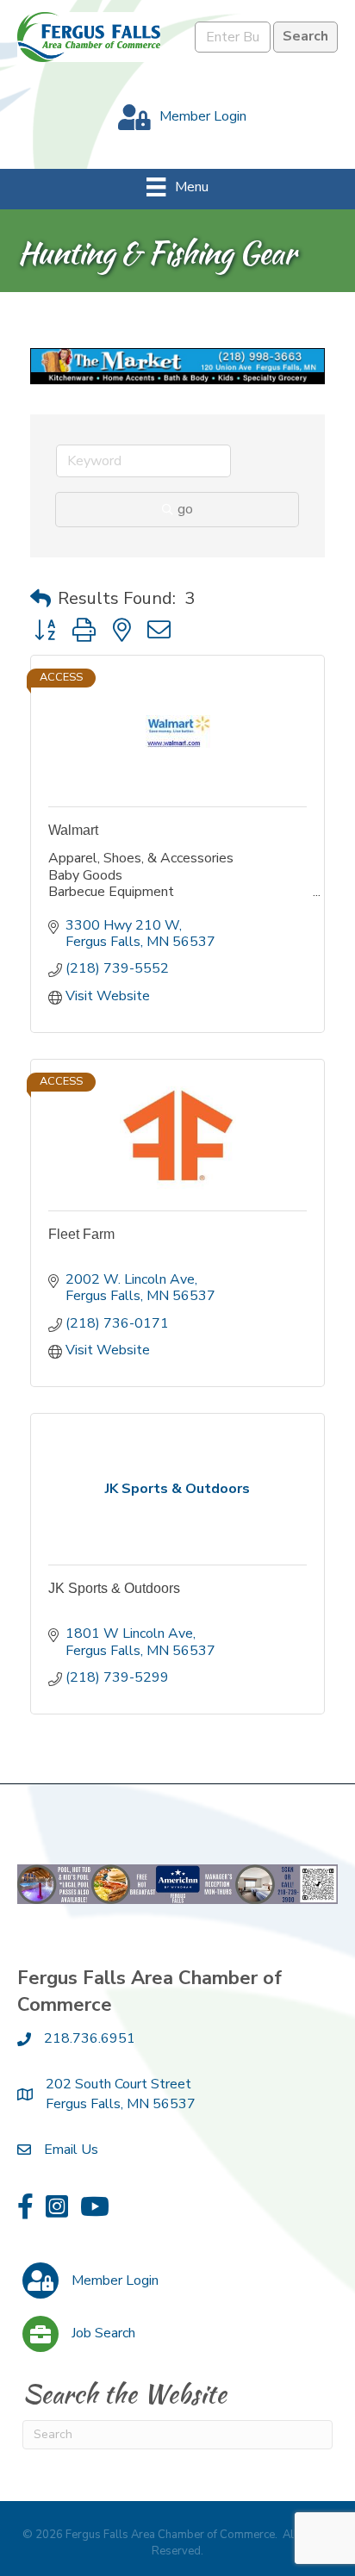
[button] (40, 599)
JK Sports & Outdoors (114, 1588)
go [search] (185, 509)
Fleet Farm (81, 1234)
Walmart (73, 830)
